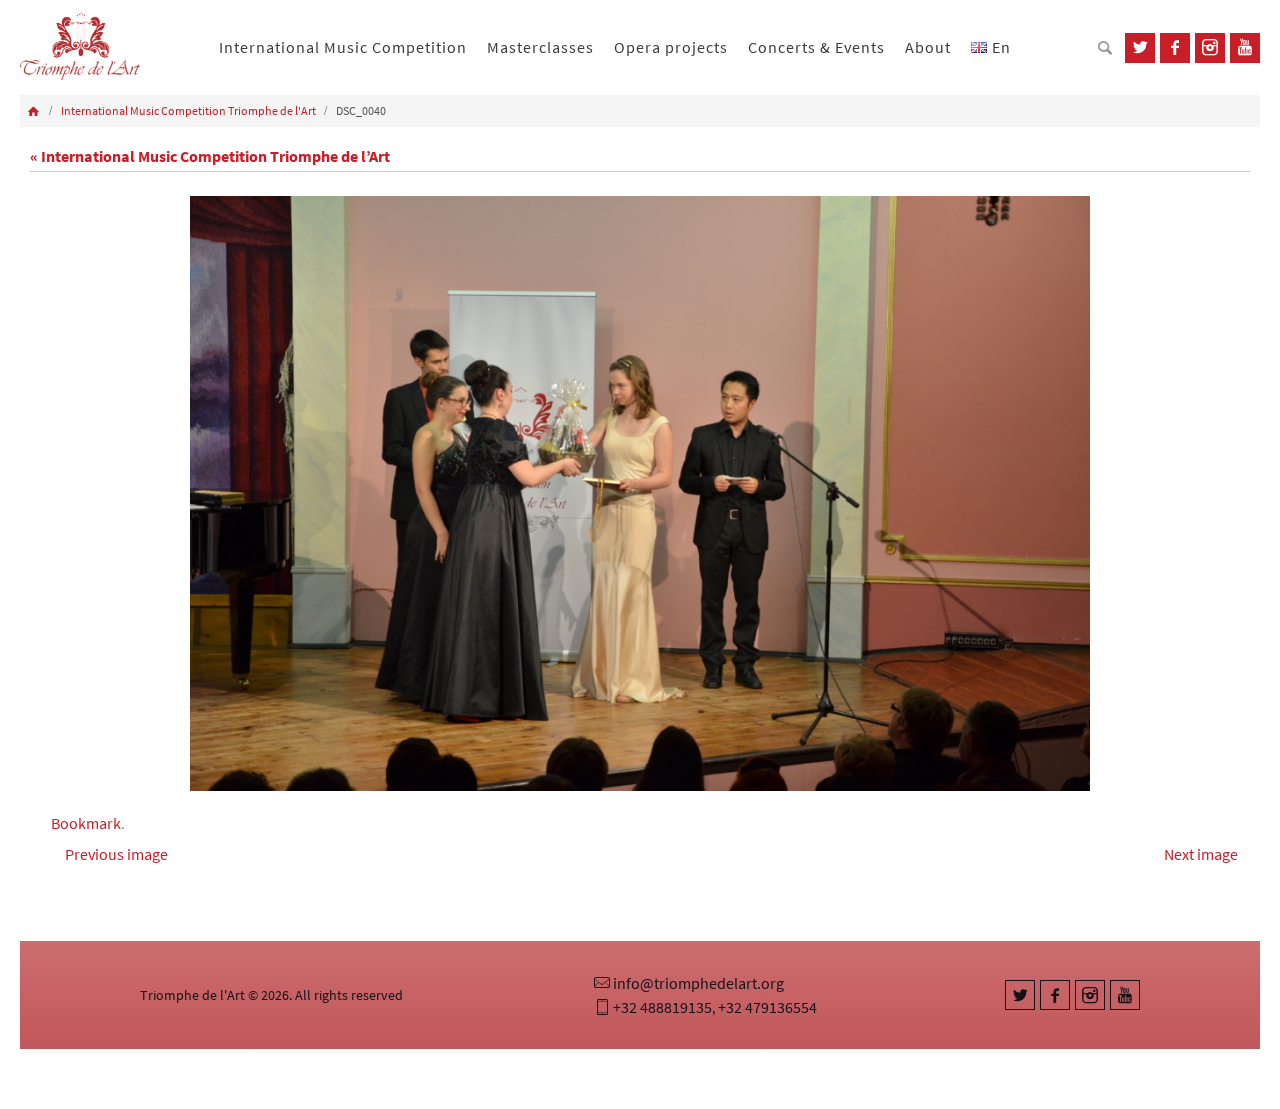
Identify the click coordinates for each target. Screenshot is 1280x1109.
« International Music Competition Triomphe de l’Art (210, 156)
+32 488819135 (662, 1007)
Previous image (116, 854)
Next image (1201, 854)
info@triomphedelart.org (698, 983)
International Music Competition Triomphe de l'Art (188, 110)
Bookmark (86, 823)
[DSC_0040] (640, 494)
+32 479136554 (767, 1007)
